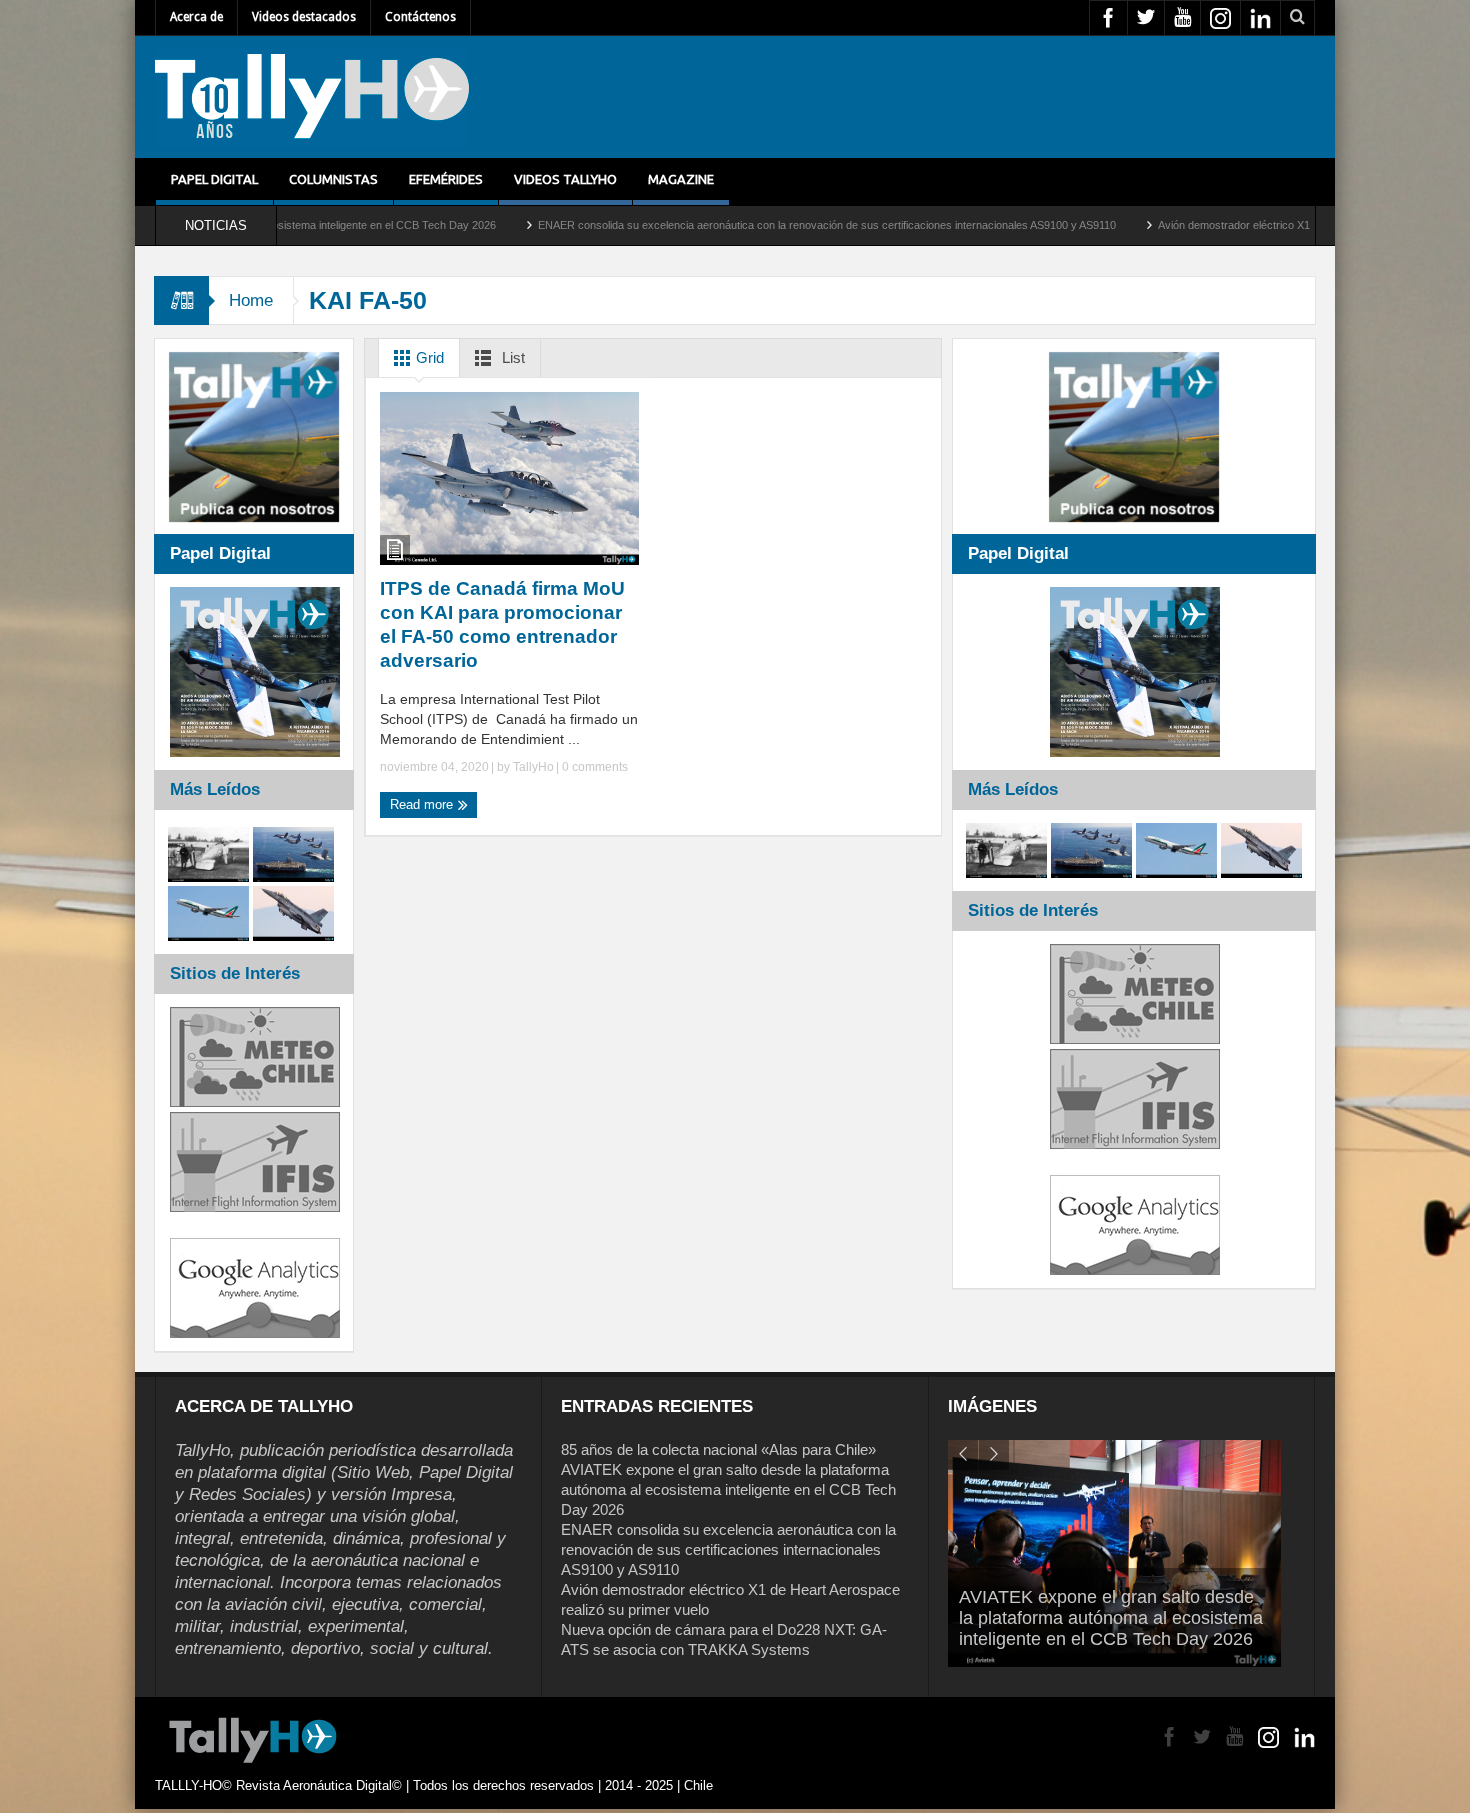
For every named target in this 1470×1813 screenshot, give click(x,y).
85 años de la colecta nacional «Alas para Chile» (718, 1449)
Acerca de (196, 17)
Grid (428, 357)
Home (251, 300)
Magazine (681, 179)
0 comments (593, 767)
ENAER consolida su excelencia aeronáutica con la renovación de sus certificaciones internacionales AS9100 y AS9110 (717, 225)
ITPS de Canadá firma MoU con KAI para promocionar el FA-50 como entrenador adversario (502, 624)
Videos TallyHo (565, 179)
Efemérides (446, 179)
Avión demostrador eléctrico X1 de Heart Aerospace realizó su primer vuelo (1230, 225)
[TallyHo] (312, 97)
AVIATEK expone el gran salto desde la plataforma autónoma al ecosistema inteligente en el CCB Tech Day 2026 (728, 1489)
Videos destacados (304, 17)
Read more (423, 804)
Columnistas (333, 179)
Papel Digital (214, 179)
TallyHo (533, 767)
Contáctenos (420, 17)
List (511, 357)
